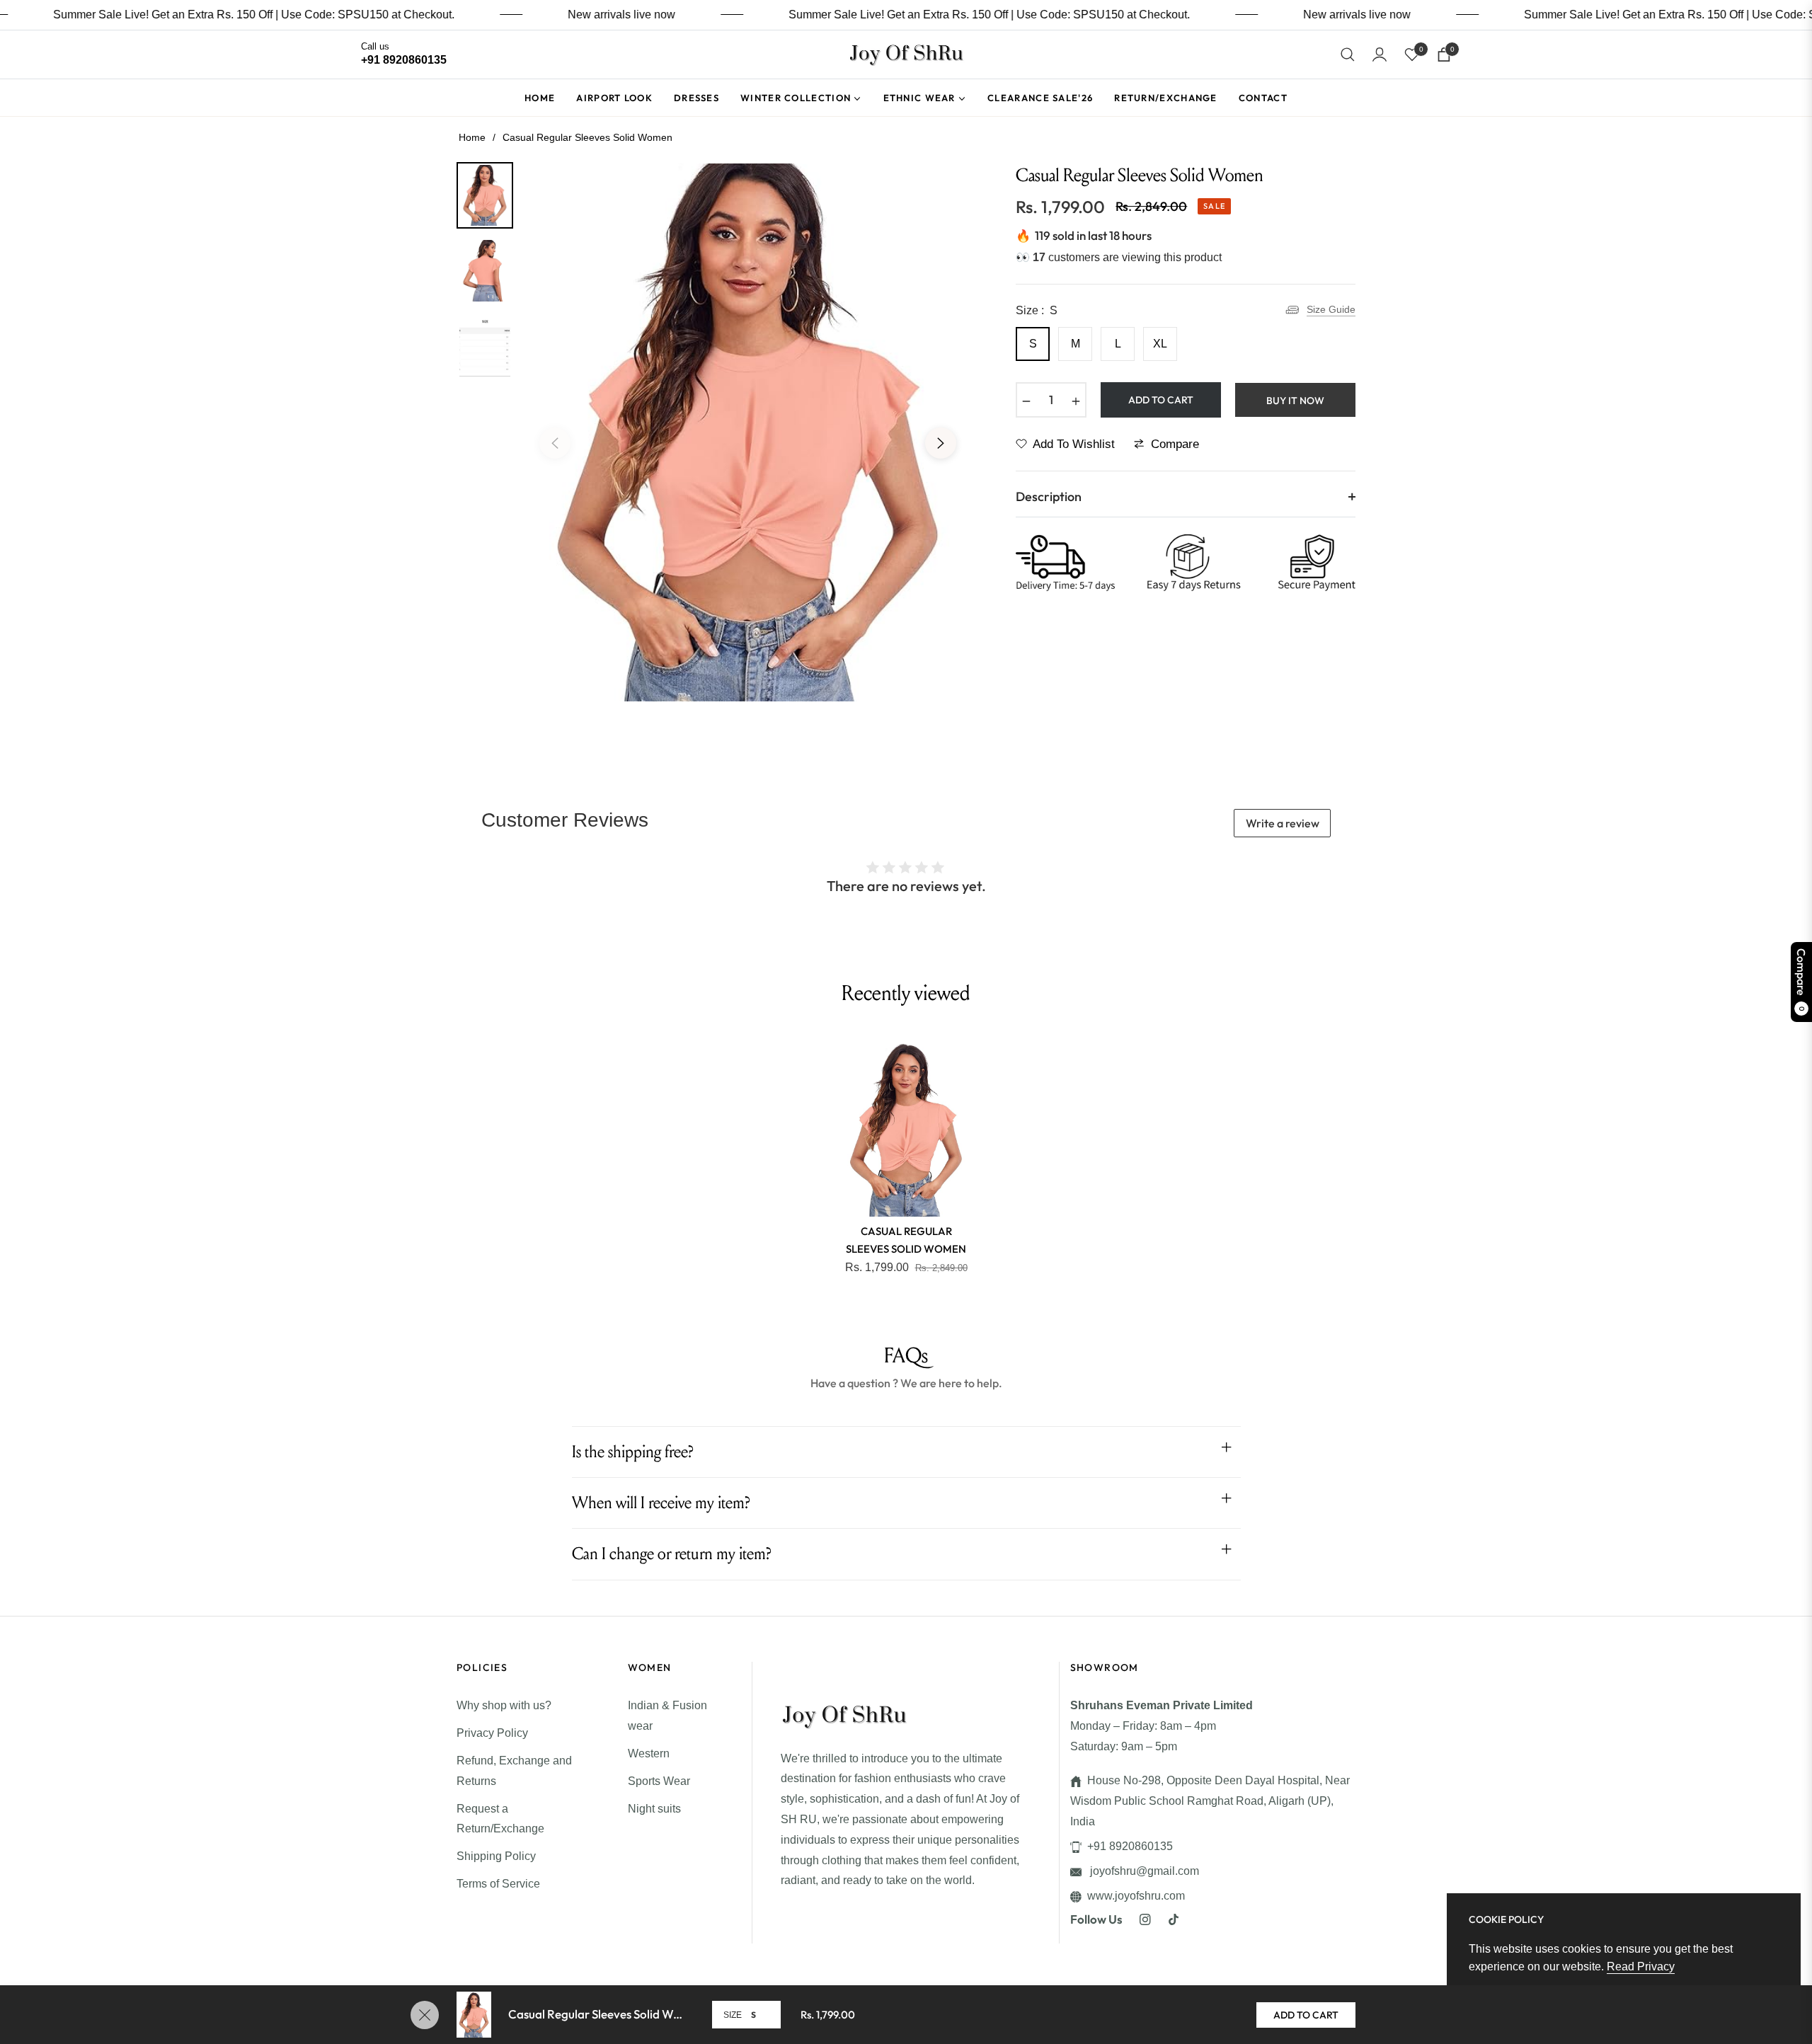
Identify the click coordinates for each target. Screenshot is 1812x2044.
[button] (1348, 54)
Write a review (1283, 823)
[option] (748, 432)
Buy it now (1295, 401)
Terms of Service (498, 1884)
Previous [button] (555, 443)
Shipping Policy (496, 1856)
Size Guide (1331, 309)
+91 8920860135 (1130, 1846)
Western (649, 1753)
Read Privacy (1641, 1967)
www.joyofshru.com (1136, 1896)
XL (1160, 344)
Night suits (654, 1809)
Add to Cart (1306, 2015)
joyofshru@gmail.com (1143, 1871)
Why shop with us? (504, 1705)
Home (472, 137)
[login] (1380, 54)
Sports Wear (659, 1781)
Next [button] (941, 443)
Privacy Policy (492, 1733)
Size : (1037, 310)
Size (733, 2015)
